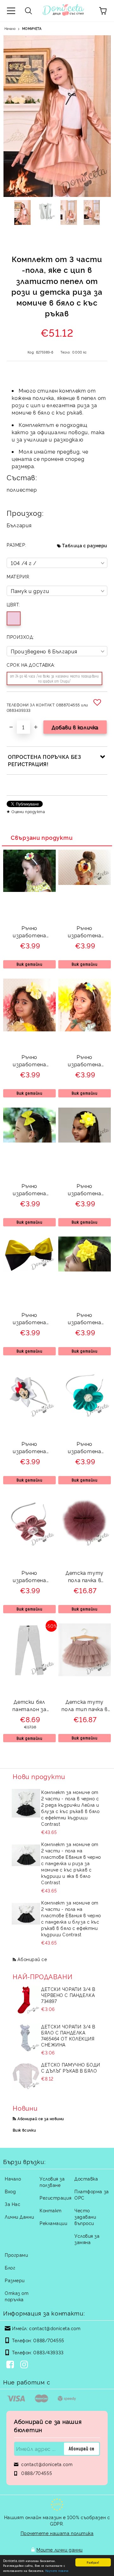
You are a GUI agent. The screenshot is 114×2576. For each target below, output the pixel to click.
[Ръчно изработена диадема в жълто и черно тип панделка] (29, 1269)
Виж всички (24, 2130)
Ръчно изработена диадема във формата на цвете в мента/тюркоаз (85, 1448)
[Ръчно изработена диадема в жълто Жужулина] (29, 890)
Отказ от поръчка (17, 2296)
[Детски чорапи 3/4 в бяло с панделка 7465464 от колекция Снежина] (26, 2038)
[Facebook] (11, 2365)
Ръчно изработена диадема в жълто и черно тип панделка (29, 1319)
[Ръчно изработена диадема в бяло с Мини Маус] (29, 1416)
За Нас (13, 2204)
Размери (15, 2280)
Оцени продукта (28, 811)
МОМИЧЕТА (32, 28)
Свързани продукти (42, 837)
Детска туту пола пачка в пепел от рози (85, 1577)
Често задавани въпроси (85, 2217)
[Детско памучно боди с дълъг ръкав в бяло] (26, 2076)
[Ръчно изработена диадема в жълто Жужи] (29, 1029)
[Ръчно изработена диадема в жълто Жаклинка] (85, 1269)
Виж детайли (29, 964)
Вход (10, 2191)
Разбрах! (93, 2562)
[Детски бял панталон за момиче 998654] (29, 1674)
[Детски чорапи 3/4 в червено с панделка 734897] (26, 2000)
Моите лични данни (60, 2549)
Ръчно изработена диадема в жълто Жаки (85, 1061)
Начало (10, 28)
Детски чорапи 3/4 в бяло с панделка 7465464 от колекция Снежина (68, 2035)
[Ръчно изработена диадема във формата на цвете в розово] (29, 1545)
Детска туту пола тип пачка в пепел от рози (84, 1706)
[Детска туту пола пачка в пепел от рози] (85, 1545)
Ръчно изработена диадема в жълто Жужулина (29, 932)
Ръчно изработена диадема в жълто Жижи (85, 932)
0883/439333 (48, 2352)
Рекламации (54, 2223)
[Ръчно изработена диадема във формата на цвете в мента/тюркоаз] (85, 1416)
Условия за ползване (52, 2182)
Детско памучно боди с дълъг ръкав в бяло (71, 2067)
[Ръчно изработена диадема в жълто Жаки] (85, 1029)
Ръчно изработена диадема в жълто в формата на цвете (85, 1190)
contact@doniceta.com (55, 2328)
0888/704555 (49, 2340)
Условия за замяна (87, 2239)
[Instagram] (25, 2365)
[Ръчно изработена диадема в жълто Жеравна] (29, 1140)
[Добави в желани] (98, 702)
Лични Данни (19, 2217)
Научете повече (57, 2570)
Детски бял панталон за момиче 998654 (29, 1706)
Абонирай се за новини (41, 2118)
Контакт (51, 2210)
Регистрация (55, 2198)
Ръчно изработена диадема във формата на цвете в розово (30, 1577)
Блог (10, 2267)
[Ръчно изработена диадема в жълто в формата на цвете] (85, 1140)
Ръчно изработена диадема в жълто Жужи (29, 1061)
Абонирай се (32, 1959)
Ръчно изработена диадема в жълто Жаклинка (85, 1319)
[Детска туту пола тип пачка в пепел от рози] (85, 1674)
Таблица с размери (85, 545)
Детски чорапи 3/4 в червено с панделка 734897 (68, 1995)
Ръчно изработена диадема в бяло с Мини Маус (29, 1448)
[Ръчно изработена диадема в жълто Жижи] (85, 883)
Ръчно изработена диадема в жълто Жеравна (29, 1190)
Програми (16, 2255)
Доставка (86, 2178)
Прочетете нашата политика (57, 2533)
